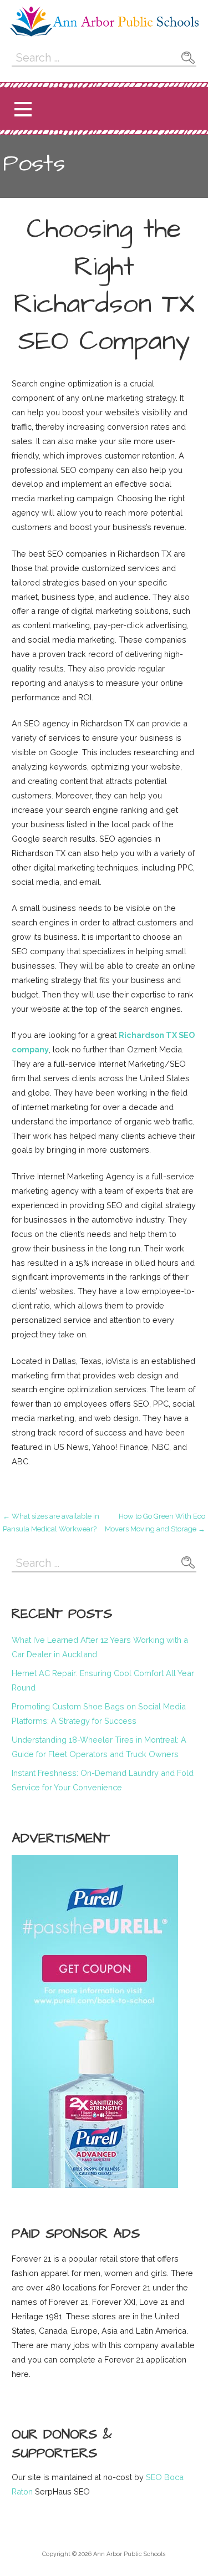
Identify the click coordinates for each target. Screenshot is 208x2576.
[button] (23, 109)
